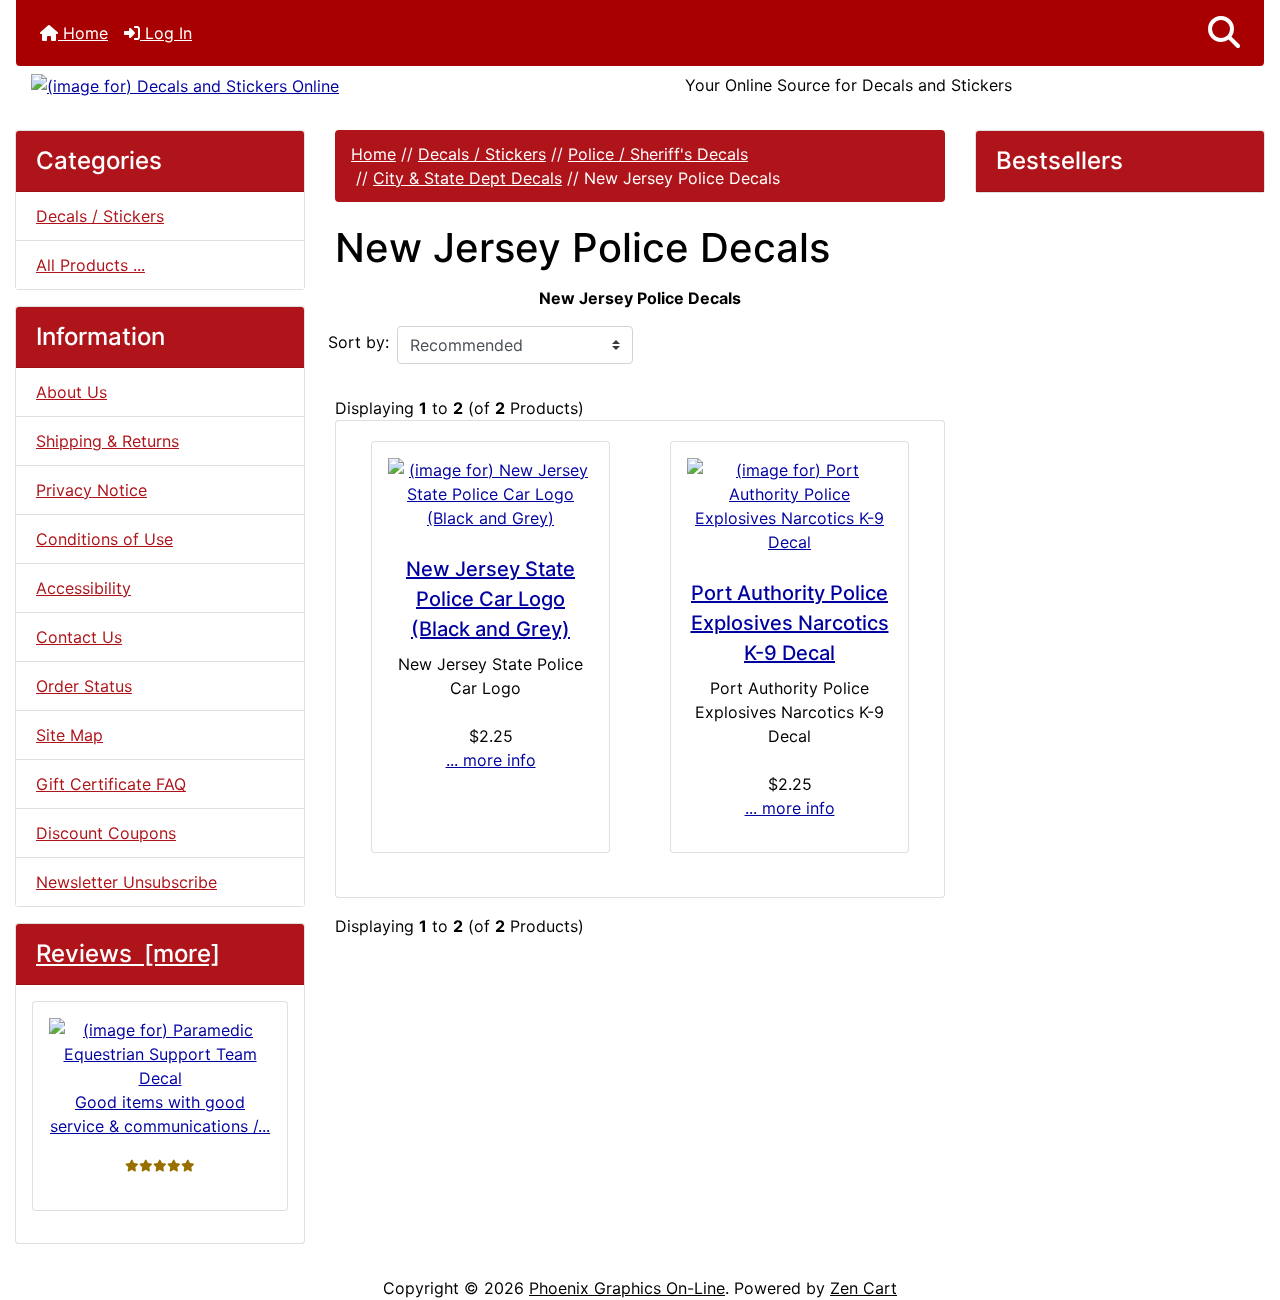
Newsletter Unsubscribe (126, 882)
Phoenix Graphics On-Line (627, 1288)
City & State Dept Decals (467, 178)
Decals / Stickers (482, 154)
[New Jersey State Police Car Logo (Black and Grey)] (490, 494)
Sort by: (358, 342)
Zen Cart (863, 1288)
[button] (1224, 33)
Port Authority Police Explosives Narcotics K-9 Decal (790, 623)
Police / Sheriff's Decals (658, 154)
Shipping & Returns (107, 441)
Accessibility (83, 588)
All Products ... (90, 265)
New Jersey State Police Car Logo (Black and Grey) (490, 599)
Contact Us (79, 637)
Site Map (69, 735)
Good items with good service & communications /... (160, 1114)
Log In (166, 33)
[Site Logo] (224, 85)
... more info (491, 760)
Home (83, 33)
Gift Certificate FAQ (111, 784)
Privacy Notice (91, 490)
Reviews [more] (128, 953)
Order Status (84, 686)
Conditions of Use (104, 539)
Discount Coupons (106, 833)
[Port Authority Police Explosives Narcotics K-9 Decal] (789, 506)
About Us (71, 392)
